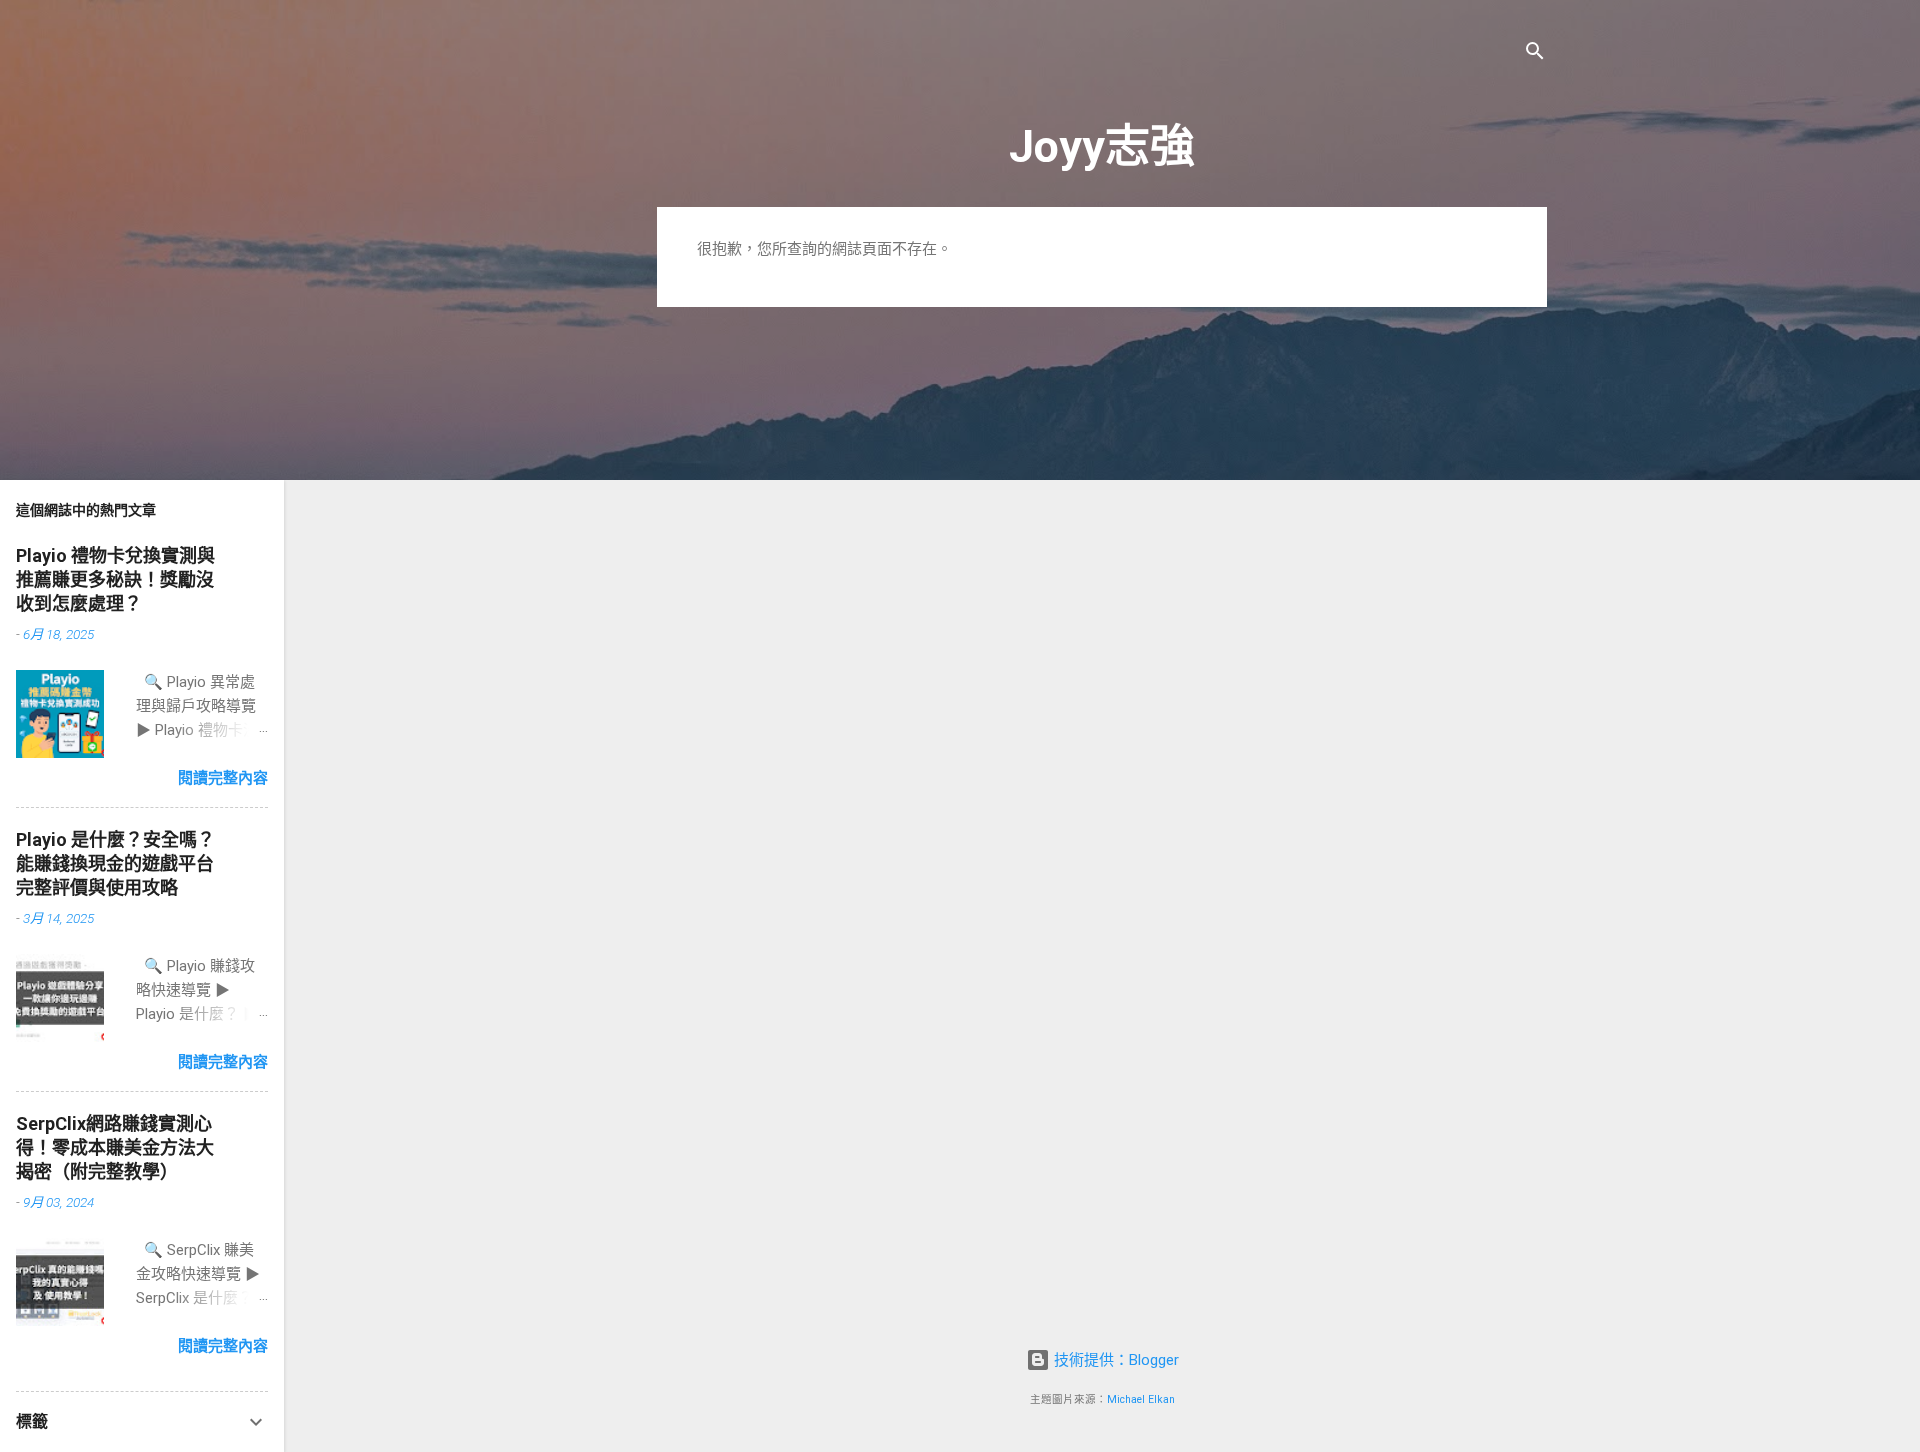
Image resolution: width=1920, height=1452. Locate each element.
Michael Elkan (1141, 1399)
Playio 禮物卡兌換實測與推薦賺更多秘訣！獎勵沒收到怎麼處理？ (115, 579)
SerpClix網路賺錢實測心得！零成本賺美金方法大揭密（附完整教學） (115, 1147)
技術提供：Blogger (1114, 1360)
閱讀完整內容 (223, 778)
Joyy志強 (1102, 146)
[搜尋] (1535, 54)
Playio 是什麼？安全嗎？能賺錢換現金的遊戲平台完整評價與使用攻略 (115, 863)
